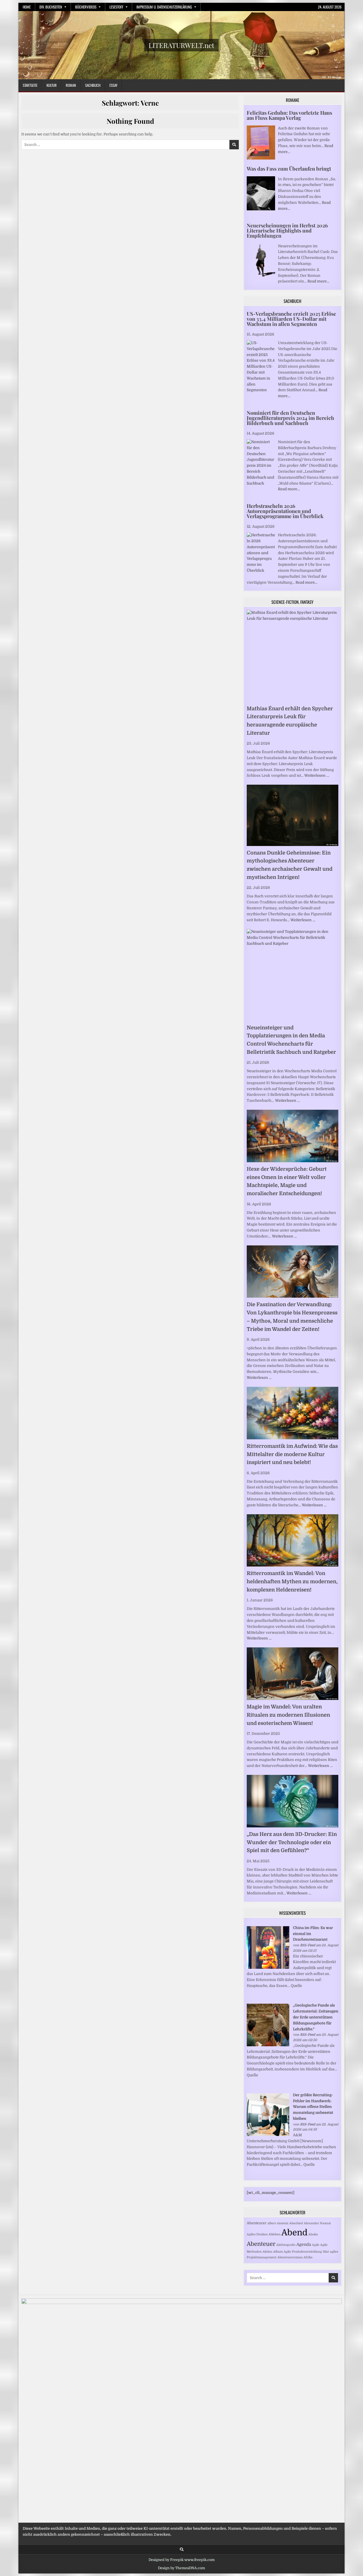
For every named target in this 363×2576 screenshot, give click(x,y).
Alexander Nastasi (317, 2223)
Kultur (52, 85)
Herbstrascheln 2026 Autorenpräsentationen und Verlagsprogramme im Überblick (285, 511)
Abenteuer (261, 2244)
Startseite (30, 85)
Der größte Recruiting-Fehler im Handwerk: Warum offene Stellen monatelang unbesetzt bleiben (313, 2107)
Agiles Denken (257, 2234)
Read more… (318, 281)
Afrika (308, 2257)
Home (27, 7)
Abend (294, 2233)
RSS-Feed (308, 1945)
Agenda (304, 2244)
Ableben (275, 2234)
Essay (113, 85)
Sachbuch (93, 85)
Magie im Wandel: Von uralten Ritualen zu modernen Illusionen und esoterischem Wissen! (288, 1715)
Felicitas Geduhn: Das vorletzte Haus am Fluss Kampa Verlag (289, 115)
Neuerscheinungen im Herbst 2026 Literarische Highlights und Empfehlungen (287, 231)
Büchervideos (86, 7)
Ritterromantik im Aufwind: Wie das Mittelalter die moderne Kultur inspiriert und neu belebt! (292, 1454)
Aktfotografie (286, 2245)
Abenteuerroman (290, 2257)
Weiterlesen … (317, 775)
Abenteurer (257, 2223)
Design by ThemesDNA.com (181, 2568)
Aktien (267, 2252)
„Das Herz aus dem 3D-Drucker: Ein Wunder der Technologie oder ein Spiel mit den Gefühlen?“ (292, 1842)
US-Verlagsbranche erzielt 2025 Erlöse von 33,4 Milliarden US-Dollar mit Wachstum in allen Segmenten (291, 319)
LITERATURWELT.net (181, 45)
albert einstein (278, 2223)
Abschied (296, 2223)
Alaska (313, 2234)
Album (278, 2252)
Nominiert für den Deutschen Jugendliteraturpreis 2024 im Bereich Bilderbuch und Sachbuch (290, 418)
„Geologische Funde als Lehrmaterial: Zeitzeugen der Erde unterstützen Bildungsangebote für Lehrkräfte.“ (316, 2017)
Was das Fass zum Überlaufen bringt (289, 169)
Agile (316, 2245)
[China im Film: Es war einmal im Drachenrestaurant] (268, 1967)
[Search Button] (182, 2549)
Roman (71, 85)
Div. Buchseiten (51, 7)
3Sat (326, 2252)
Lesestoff (116, 7)
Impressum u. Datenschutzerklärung (164, 7)
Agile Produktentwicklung (303, 2252)
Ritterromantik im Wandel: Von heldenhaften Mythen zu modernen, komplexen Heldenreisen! (292, 1582)
